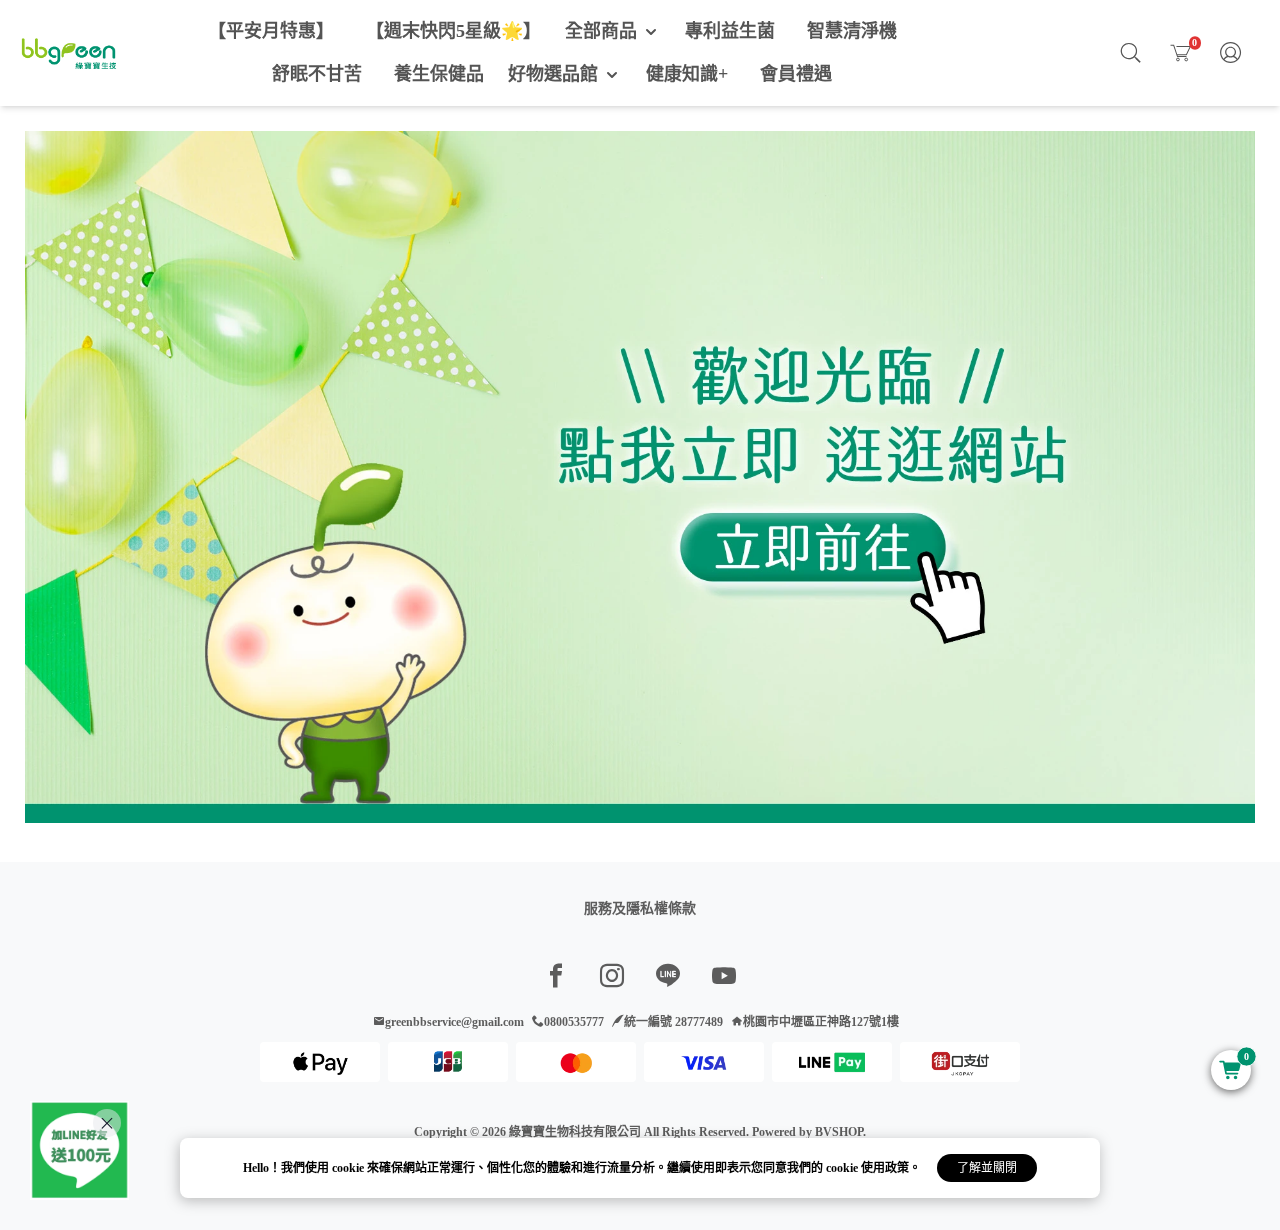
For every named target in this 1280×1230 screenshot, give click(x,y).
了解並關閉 (987, 1168)
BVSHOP (839, 1132)
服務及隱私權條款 (640, 908)
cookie (349, 1168)
